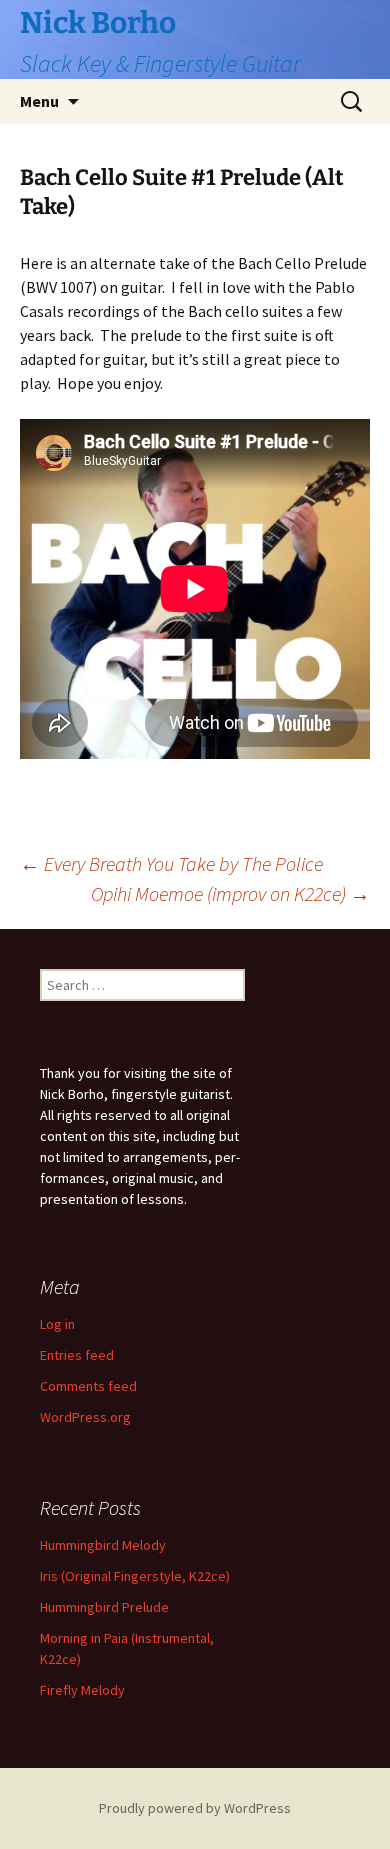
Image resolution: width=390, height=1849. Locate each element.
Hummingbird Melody (103, 1545)
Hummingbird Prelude (104, 1607)
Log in (57, 1324)
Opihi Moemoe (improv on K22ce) (230, 893)
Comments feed (88, 1386)
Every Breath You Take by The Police (171, 863)
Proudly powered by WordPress (195, 1808)
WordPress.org (85, 1417)
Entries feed (77, 1355)
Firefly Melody (82, 1690)
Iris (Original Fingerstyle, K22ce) (135, 1576)
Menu (39, 101)
